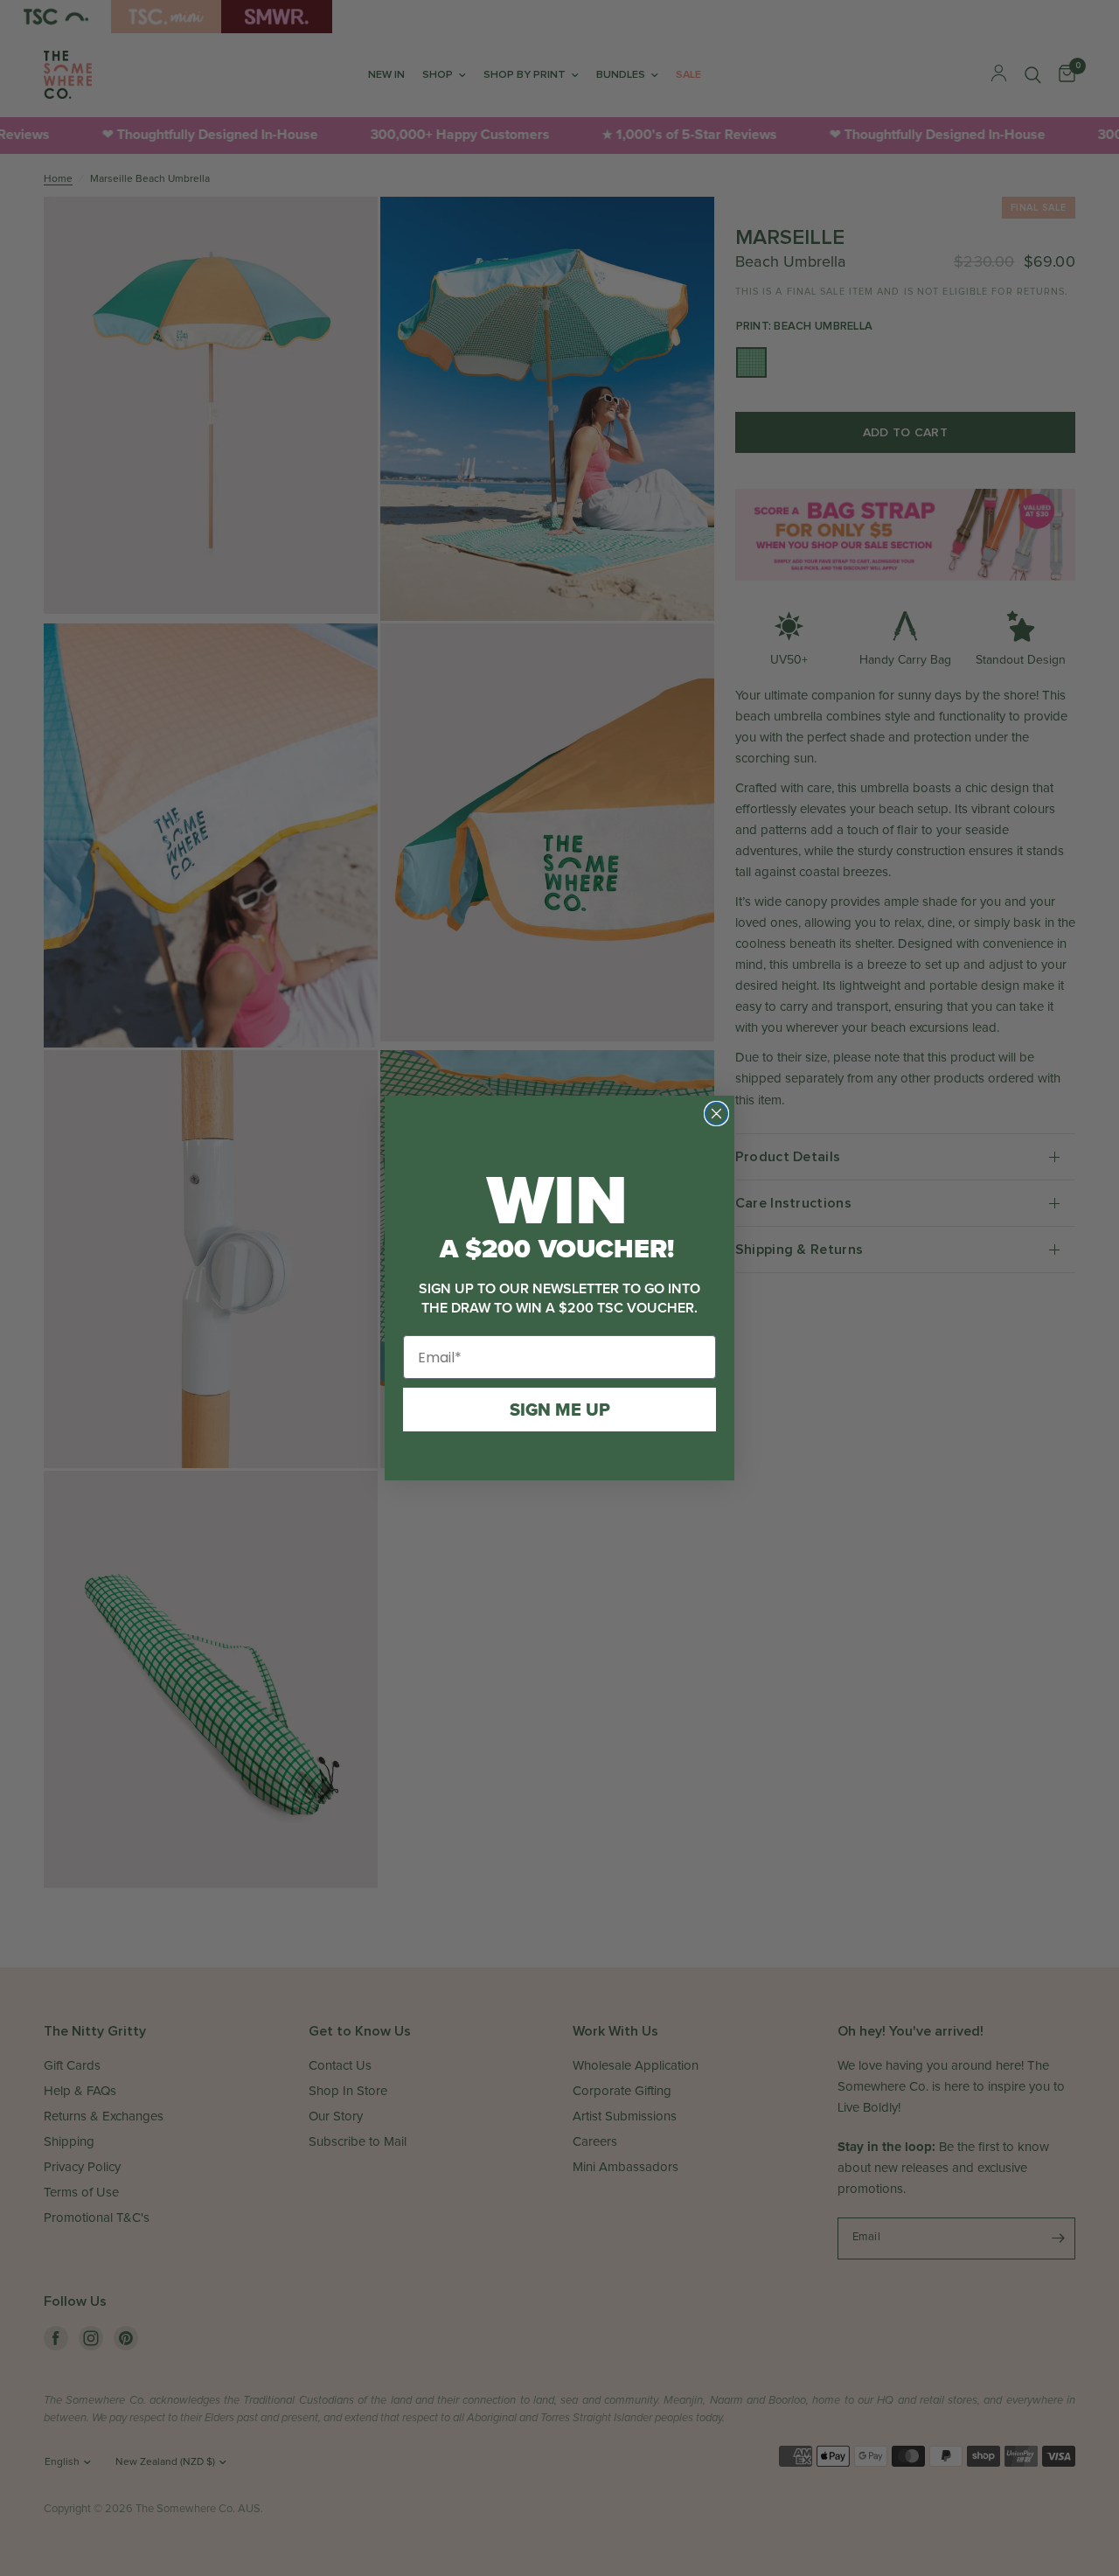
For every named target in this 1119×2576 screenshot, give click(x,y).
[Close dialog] (716, 1114)
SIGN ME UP (560, 1410)
